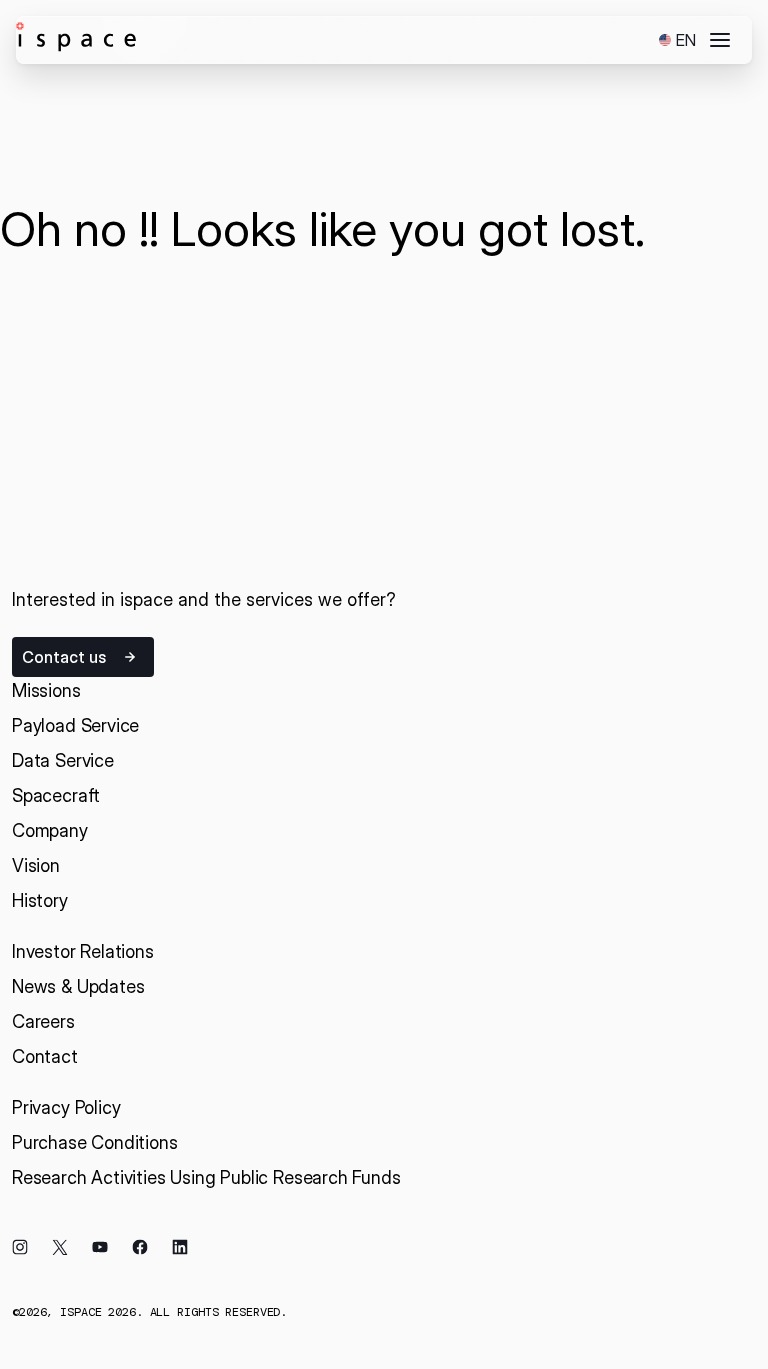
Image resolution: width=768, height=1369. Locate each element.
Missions (46, 690)
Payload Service (75, 725)
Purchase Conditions (95, 1142)
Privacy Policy (66, 1107)
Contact (45, 1056)
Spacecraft (56, 795)
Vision (36, 865)
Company (50, 830)
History (40, 900)
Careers (43, 1021)
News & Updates (78, 986)
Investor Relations (83, 951)
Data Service (63, 760)
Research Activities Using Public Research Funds (206, 1177)
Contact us (64, 657)
